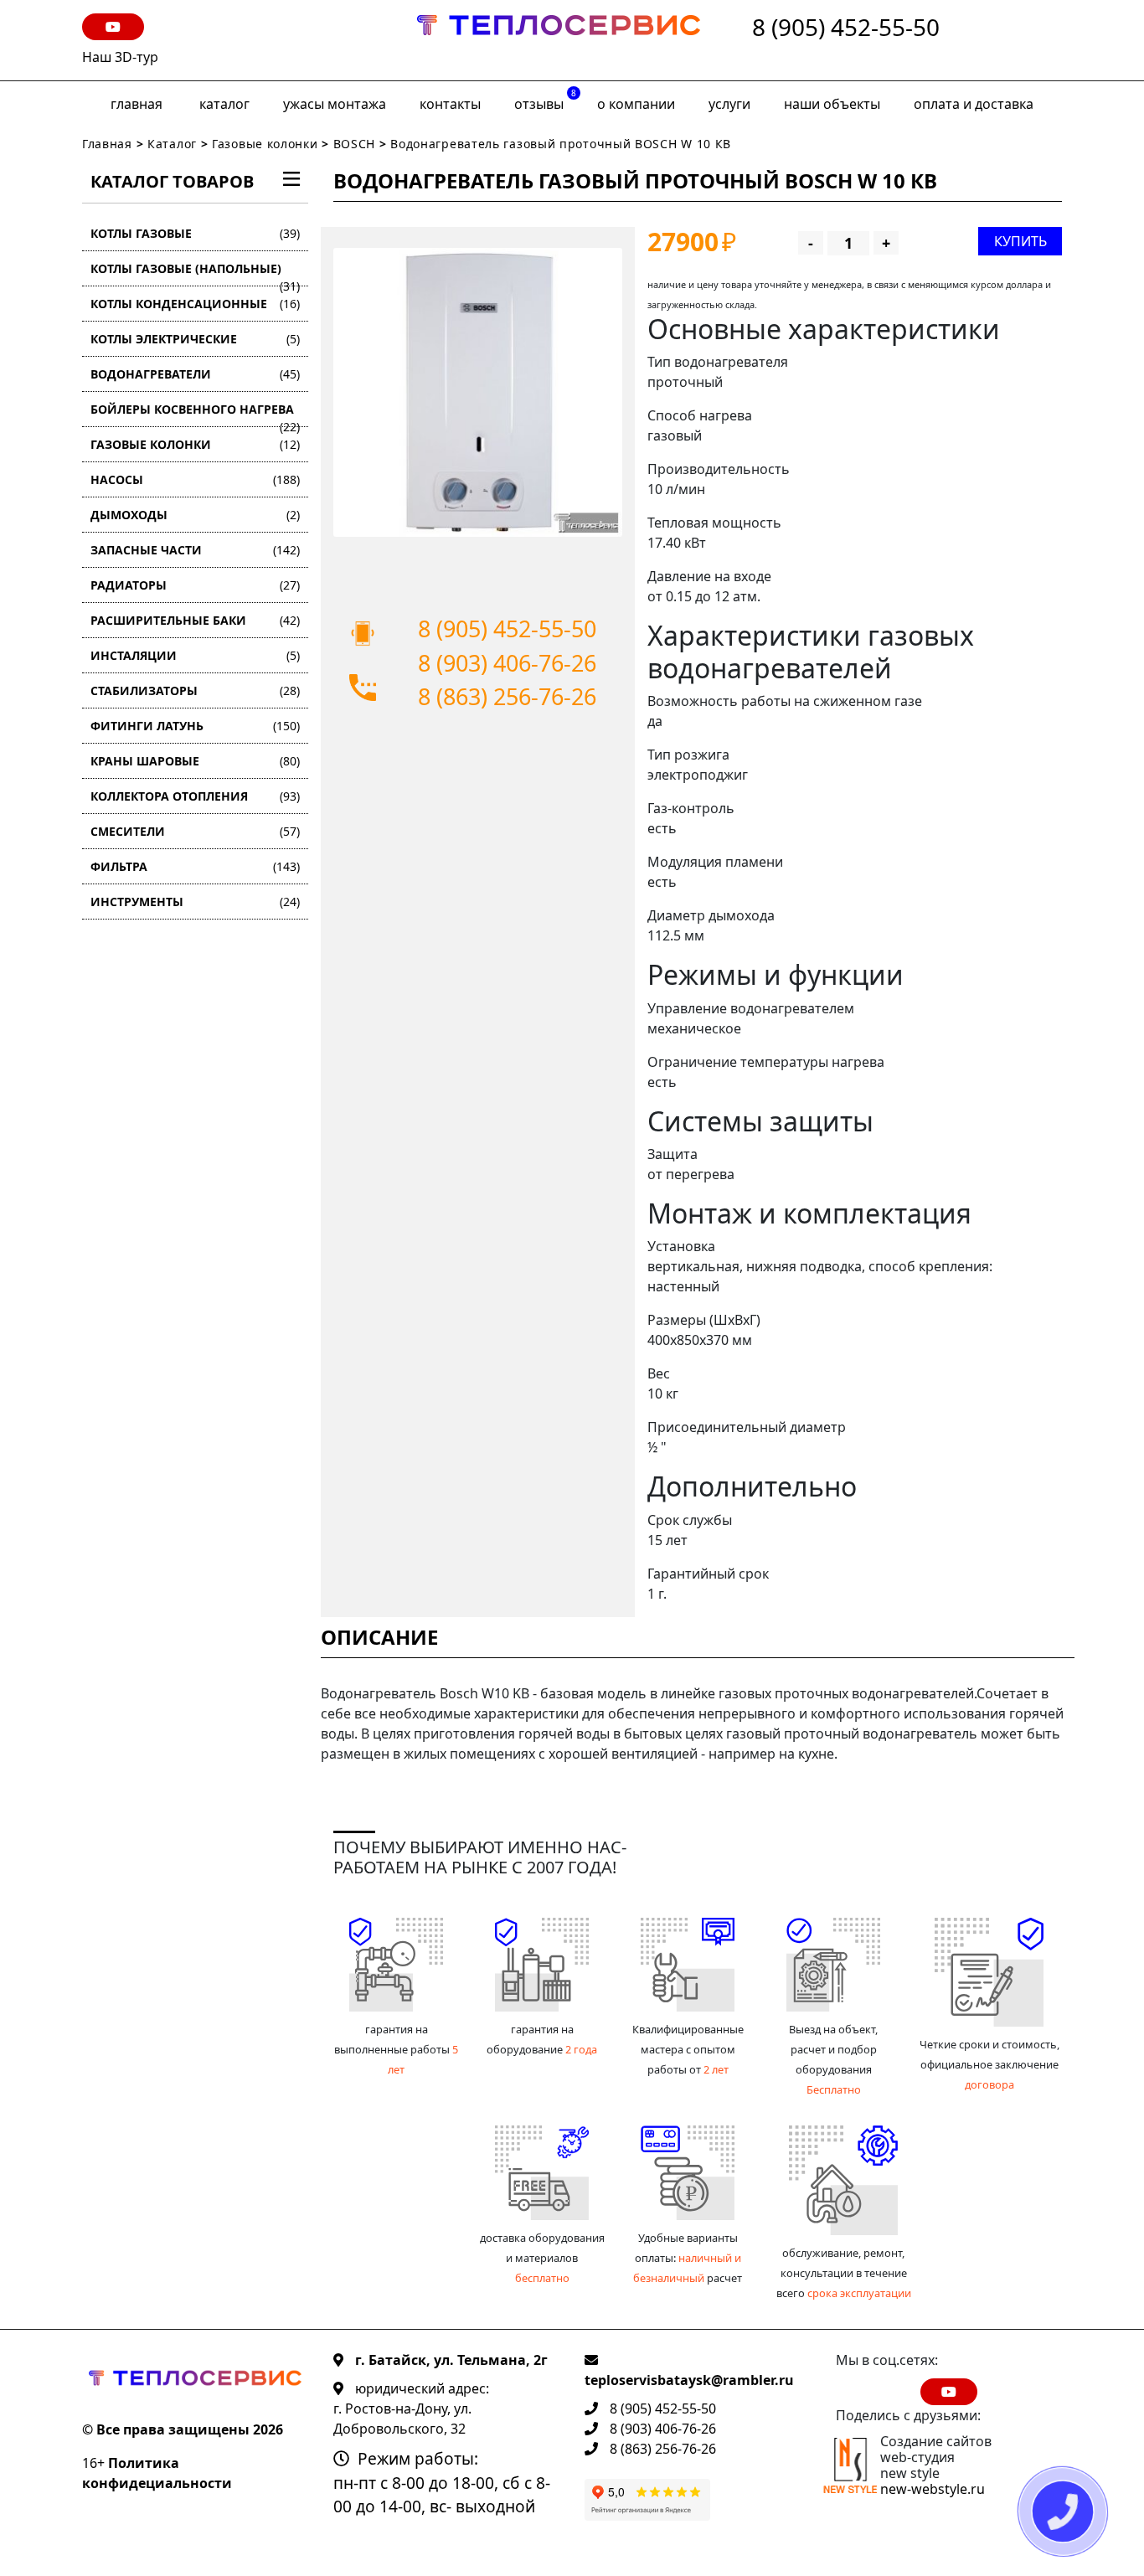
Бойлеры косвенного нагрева (195, 414)
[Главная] (559, 40)
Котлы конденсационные (195, 304)
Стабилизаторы (195, 690)
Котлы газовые (195, 233)
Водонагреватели (195, 374)
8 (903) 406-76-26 (507, 663)
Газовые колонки (265, 144)
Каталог (224, 104)
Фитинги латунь (195, 726)
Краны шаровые (195, 761)
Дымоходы (195, 515)
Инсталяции (195, 655)
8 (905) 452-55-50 (846, 28)
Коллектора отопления (195, 796)
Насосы (195, 479)
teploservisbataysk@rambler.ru (689, 2380)
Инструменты (195, 902)
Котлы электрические (195, 339)
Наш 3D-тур (120, 57)
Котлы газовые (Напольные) (195, 273)
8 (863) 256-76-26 (507, 696)
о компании (636, 104)
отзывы (545, 100)
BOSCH (355, 144)
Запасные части (195, 550)
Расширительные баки (195, 620)
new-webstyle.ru (933, 2489)
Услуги (729, 104)
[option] (478, 392)
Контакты (450, 104)
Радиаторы (195, 585)
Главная (137, 104)
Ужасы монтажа (335, 104)
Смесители (195, 831)
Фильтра (195, 866)
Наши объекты (832, 104)
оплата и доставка (974, 104)
